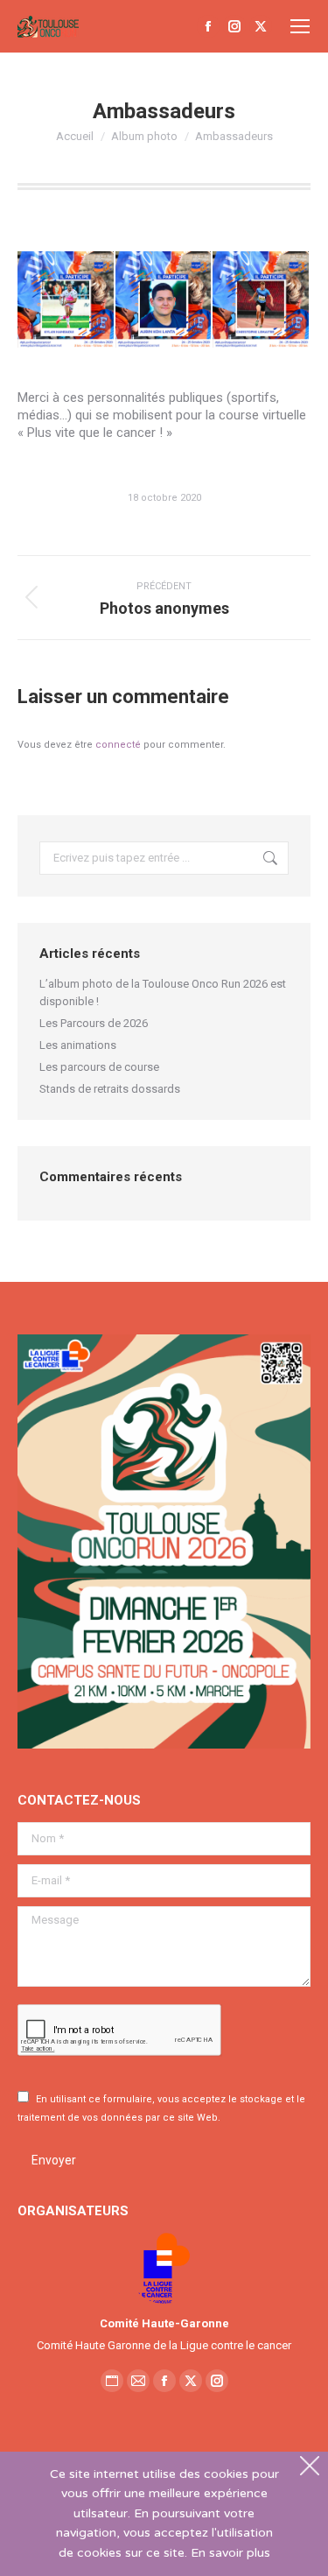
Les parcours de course (99, 1067)
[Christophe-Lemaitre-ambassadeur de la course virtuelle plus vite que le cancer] (262, 300)
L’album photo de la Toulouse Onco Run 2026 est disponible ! (163, 992)
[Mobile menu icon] (300, 26)
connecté (118, 745)
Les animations (78, 1045)
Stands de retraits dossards (110, 1089)
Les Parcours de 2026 (94, 1023)
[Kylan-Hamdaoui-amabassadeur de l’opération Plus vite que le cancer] (66, 300)
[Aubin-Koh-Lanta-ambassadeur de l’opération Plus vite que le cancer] (164, 300)
